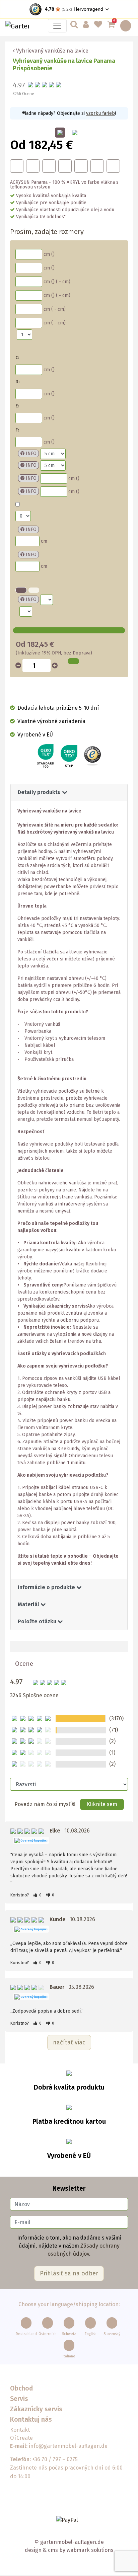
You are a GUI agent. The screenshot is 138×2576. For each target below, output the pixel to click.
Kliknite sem (102, 1804)
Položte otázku (38, 1621)
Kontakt (20, 2430)
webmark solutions (89, 2550)
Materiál (29, 1604)
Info (31, 453)
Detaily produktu (40, 792)
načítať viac (69, 2042)
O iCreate (21, 2438)
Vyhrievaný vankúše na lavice (52, 51)
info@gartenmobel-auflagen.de (68, 2446)
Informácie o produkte (47, 1587)
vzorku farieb (100, 113)
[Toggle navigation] (57, 26)
